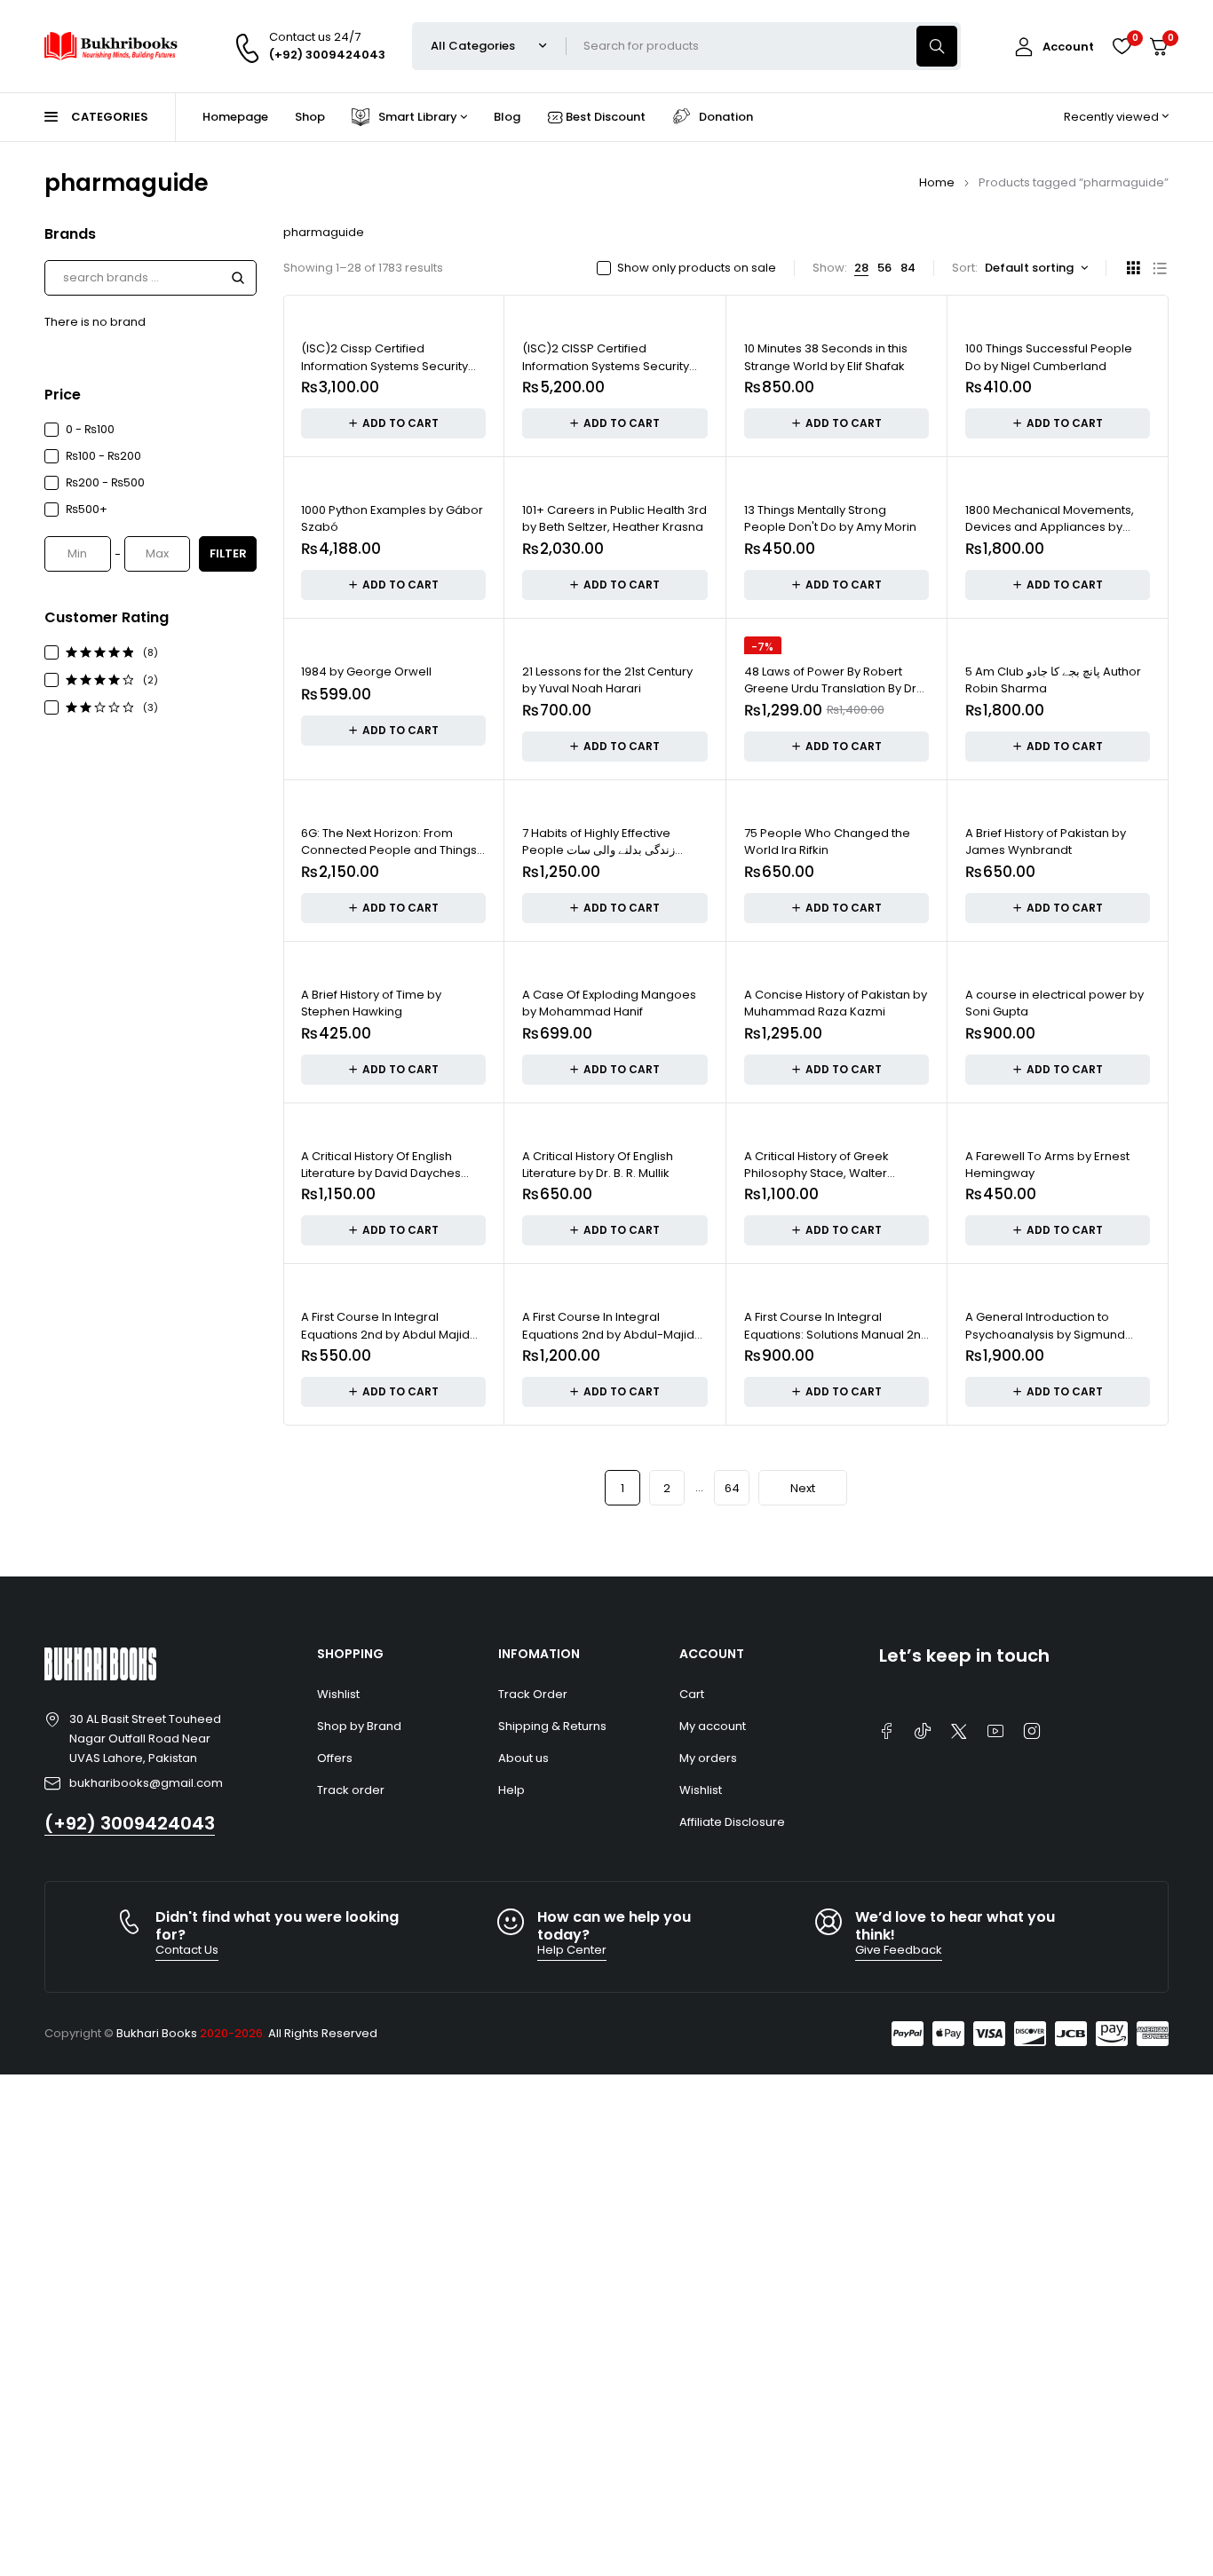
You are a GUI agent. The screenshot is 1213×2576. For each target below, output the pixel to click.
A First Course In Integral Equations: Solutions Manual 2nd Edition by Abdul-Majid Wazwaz (836, 1334)
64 (732, 1488)
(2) (151, 680)
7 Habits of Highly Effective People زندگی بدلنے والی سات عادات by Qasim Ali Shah (599, 850)
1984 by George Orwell (366, 672)
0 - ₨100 (90, 429)
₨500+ (87, 509)
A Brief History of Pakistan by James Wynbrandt (1046, 842)
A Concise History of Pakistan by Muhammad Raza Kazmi (836, 1004)
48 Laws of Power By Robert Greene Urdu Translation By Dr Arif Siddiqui (830, 689)
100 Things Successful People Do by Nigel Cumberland (1049, 357)
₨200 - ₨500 (105, 482)
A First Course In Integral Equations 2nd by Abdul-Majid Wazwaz (608, 1334)
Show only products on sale (697, 268)
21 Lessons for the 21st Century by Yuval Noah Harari (607, 680)
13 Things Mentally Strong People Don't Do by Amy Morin (830, 519)
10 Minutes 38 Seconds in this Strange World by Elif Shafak (826, 357)
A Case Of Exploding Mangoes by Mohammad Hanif (609, 1004)
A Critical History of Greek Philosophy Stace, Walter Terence (817, 1173)
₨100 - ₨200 (103, 456)
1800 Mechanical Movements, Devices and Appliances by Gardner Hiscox (1050, 527)
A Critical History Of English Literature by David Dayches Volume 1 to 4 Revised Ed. (381, 1173)
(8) (151, 652)
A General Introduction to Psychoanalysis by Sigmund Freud (1045, 1334)
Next (803, 1488)
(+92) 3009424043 (130, 1823)
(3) (151, 707)
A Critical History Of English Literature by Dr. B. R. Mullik (598, 1165)
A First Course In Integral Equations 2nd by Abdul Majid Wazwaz (385, 1334)
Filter (228, 553)
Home (937, 182)
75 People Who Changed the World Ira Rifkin (827, 842)
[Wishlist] (1122, 46)
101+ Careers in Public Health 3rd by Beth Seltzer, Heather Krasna (614, 519)
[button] (393, 423)
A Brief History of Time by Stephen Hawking (371, 1004)
